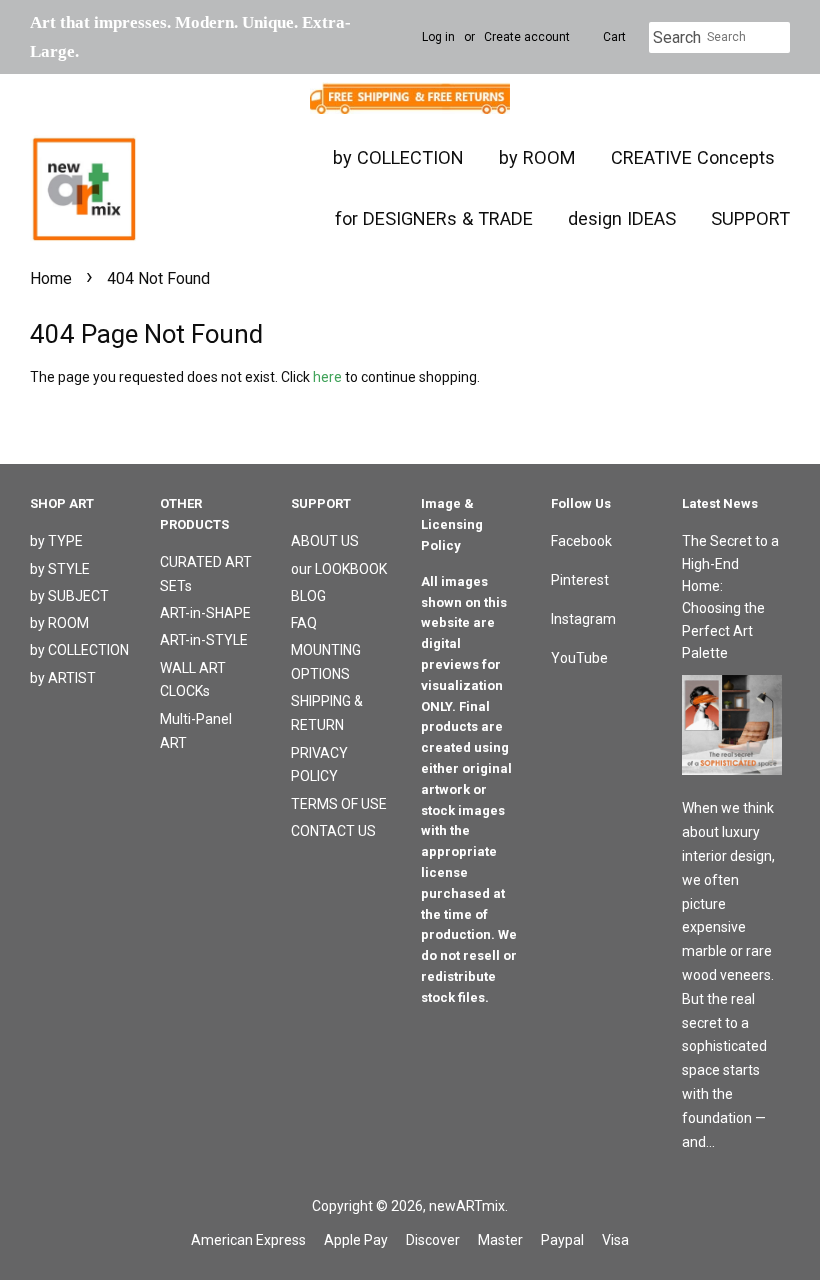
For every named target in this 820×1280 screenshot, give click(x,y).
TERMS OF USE (339, 804)
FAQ (304, 623)
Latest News (720, 503)
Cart (614, 37)
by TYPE (56, 541)
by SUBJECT (69, 596)
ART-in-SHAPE (205, 613)
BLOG (308, 596)
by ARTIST (63, 678)
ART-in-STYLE (204, 640)
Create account (527, 37)
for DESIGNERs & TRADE (434, 218)
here (327, 377)
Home (51, 278)
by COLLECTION (398, 157)
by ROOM (537, 157)
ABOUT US (325, 541)
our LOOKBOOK (339, 569)
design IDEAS (622, 218)
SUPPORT (750, 218)
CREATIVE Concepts (693, 157)
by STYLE (60, 569)
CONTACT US (333, 831)
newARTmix (467, 1206)
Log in (438, 37)
